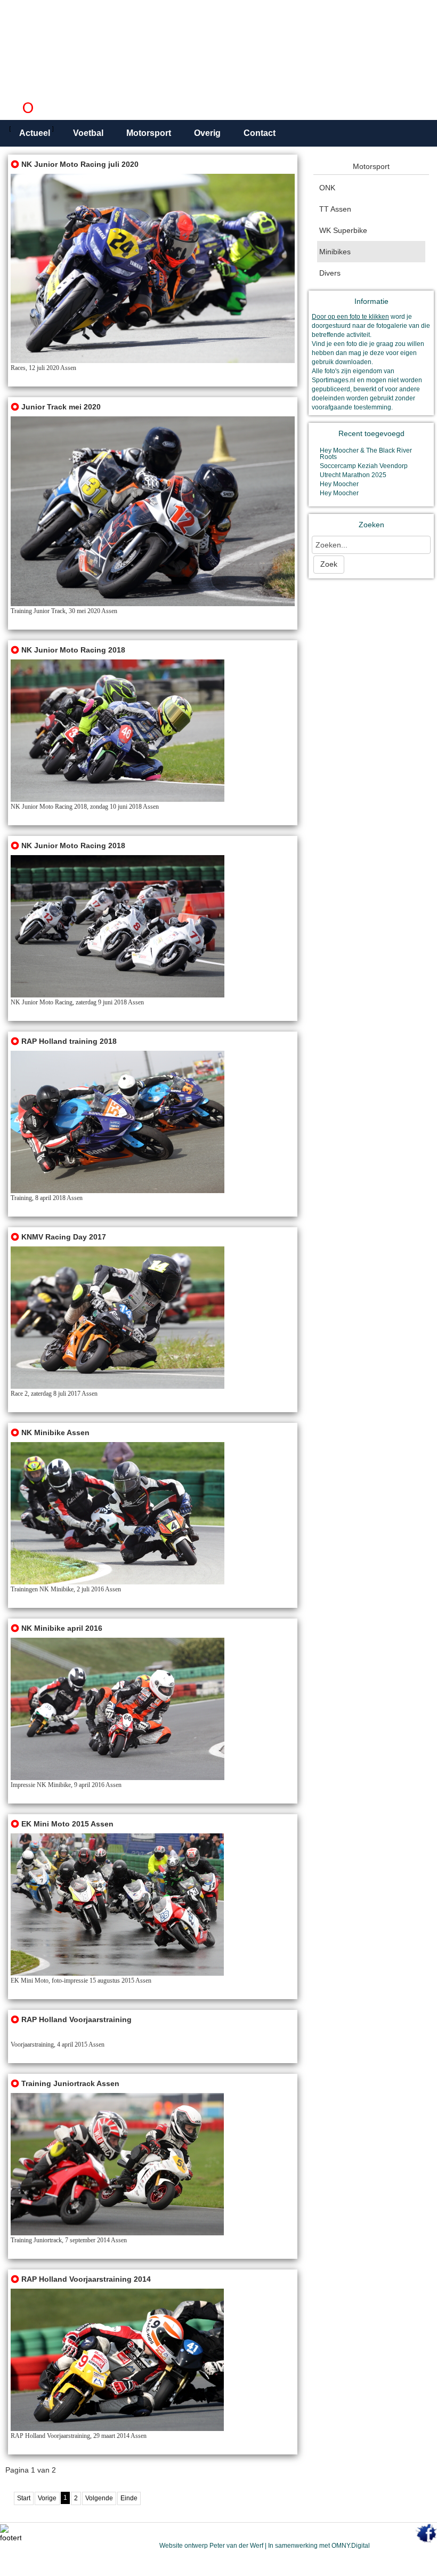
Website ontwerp (184, 2546)
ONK (327, 188)
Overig (207, 133)
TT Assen (335, 209)
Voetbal (88, 133)
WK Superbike (343, 230)
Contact (260, 133)
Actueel (35, 133)
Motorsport (149, 133)
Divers (330, 273)
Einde (129, 2498)
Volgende (99, 2498)
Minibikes (335, 252)
